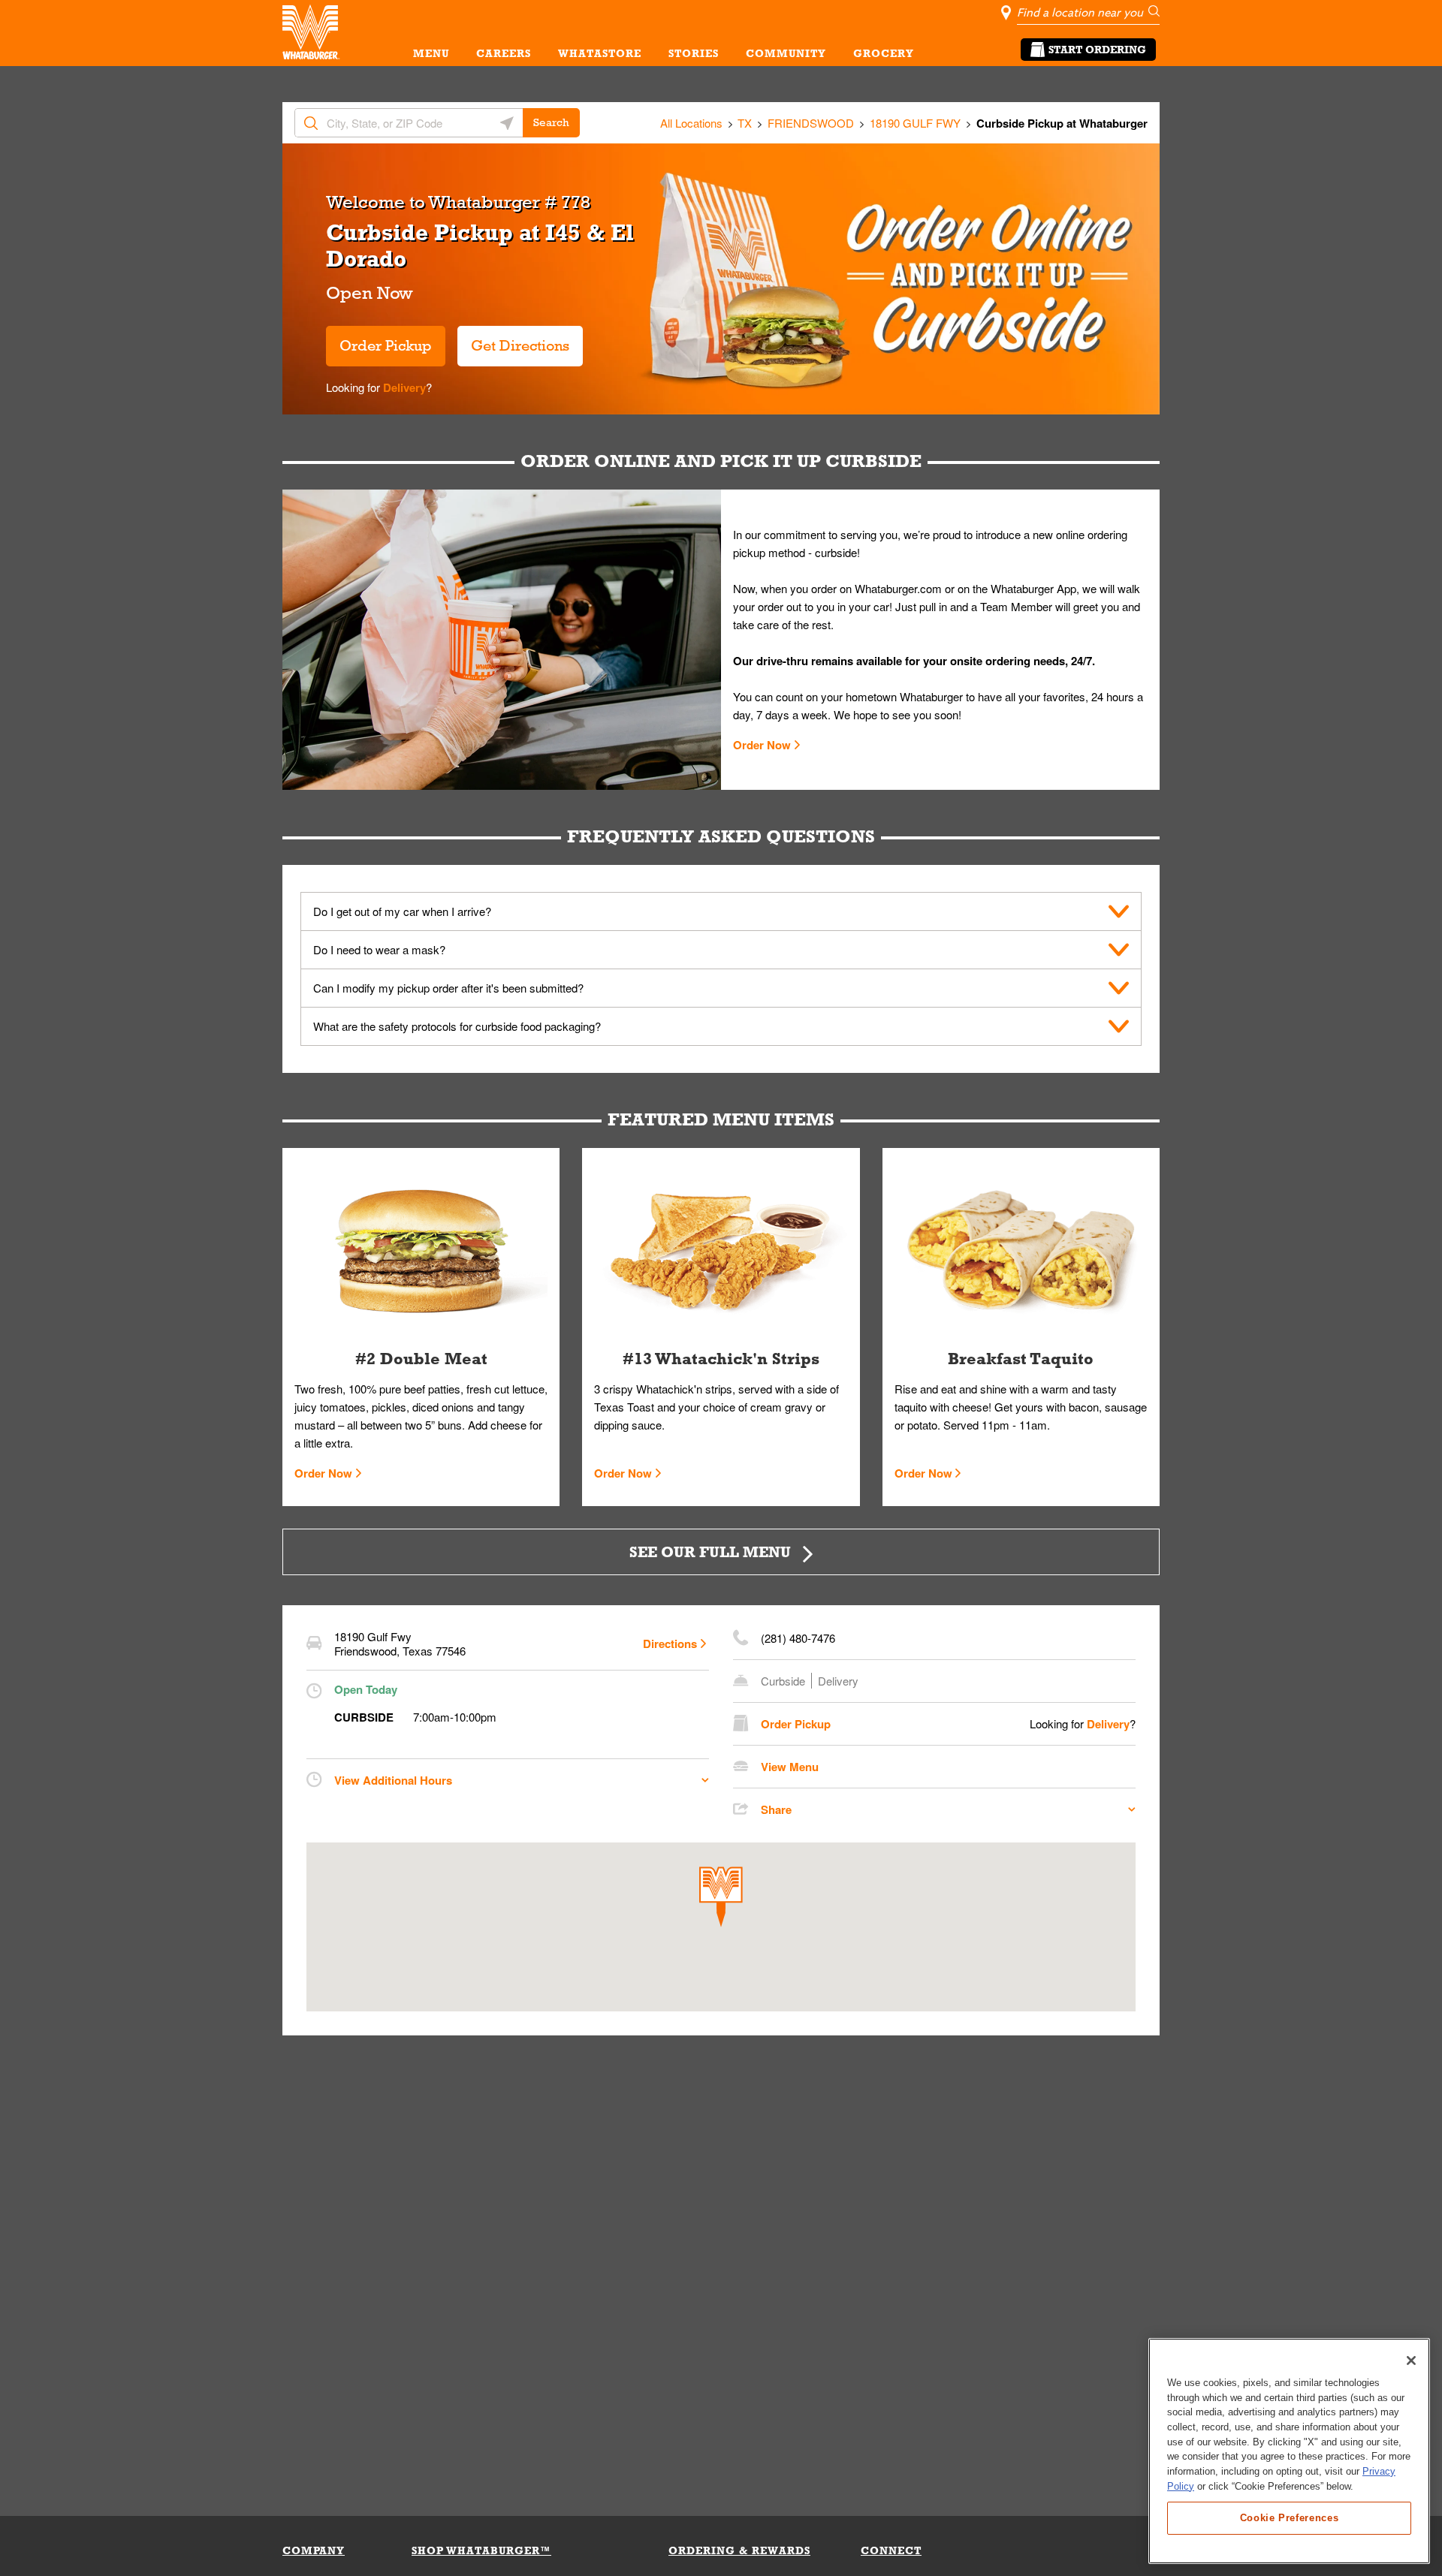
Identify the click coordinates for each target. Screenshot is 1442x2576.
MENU (431, 53)
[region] (1289, 2451)
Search (551, 122)
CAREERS (504, 53)
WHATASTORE (600, 53)
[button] (721, 1897)
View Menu (790, 1767)
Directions (670, 1644)
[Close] (1411, 2361)
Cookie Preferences (1290, 2517)
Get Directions (513, 340)
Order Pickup (386, 345)
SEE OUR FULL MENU (710, 1552)
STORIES (694, 53)
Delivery (403, 387)
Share (776, 1809)
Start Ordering (1097, 50)
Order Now (762, 745)
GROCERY (884, 53)
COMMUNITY (786, 53)
